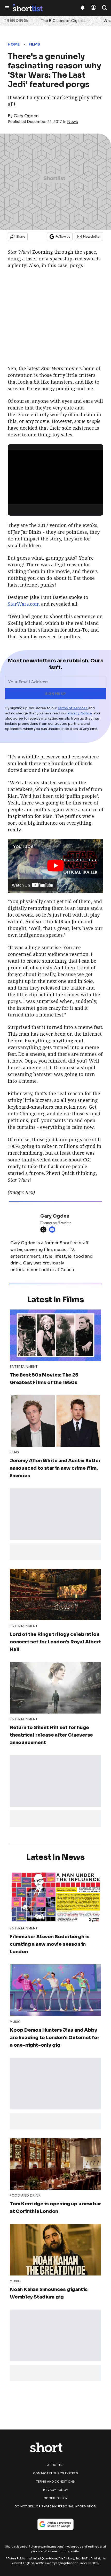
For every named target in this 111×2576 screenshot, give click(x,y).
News (73, 122)
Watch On (21, 885)
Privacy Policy (55, 2490)
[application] (55, 477)
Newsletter (92, 236)
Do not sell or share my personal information (55, 2506)
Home (14, 44)
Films (34, 44)
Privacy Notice (80, 713)
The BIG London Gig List (63, 21)
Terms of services (73, 708)
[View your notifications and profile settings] (83, 8)
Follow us (63, 236)
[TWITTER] (45, 1230)
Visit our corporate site (62, 2551)
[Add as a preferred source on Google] (55, 2524)
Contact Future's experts (55, 2473)
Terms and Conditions (56, 2482)
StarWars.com (24, 604)
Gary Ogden (26, 116)
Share (21, 236)
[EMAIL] (53, 1230)
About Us (55, 2465)
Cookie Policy (56, 2498)
